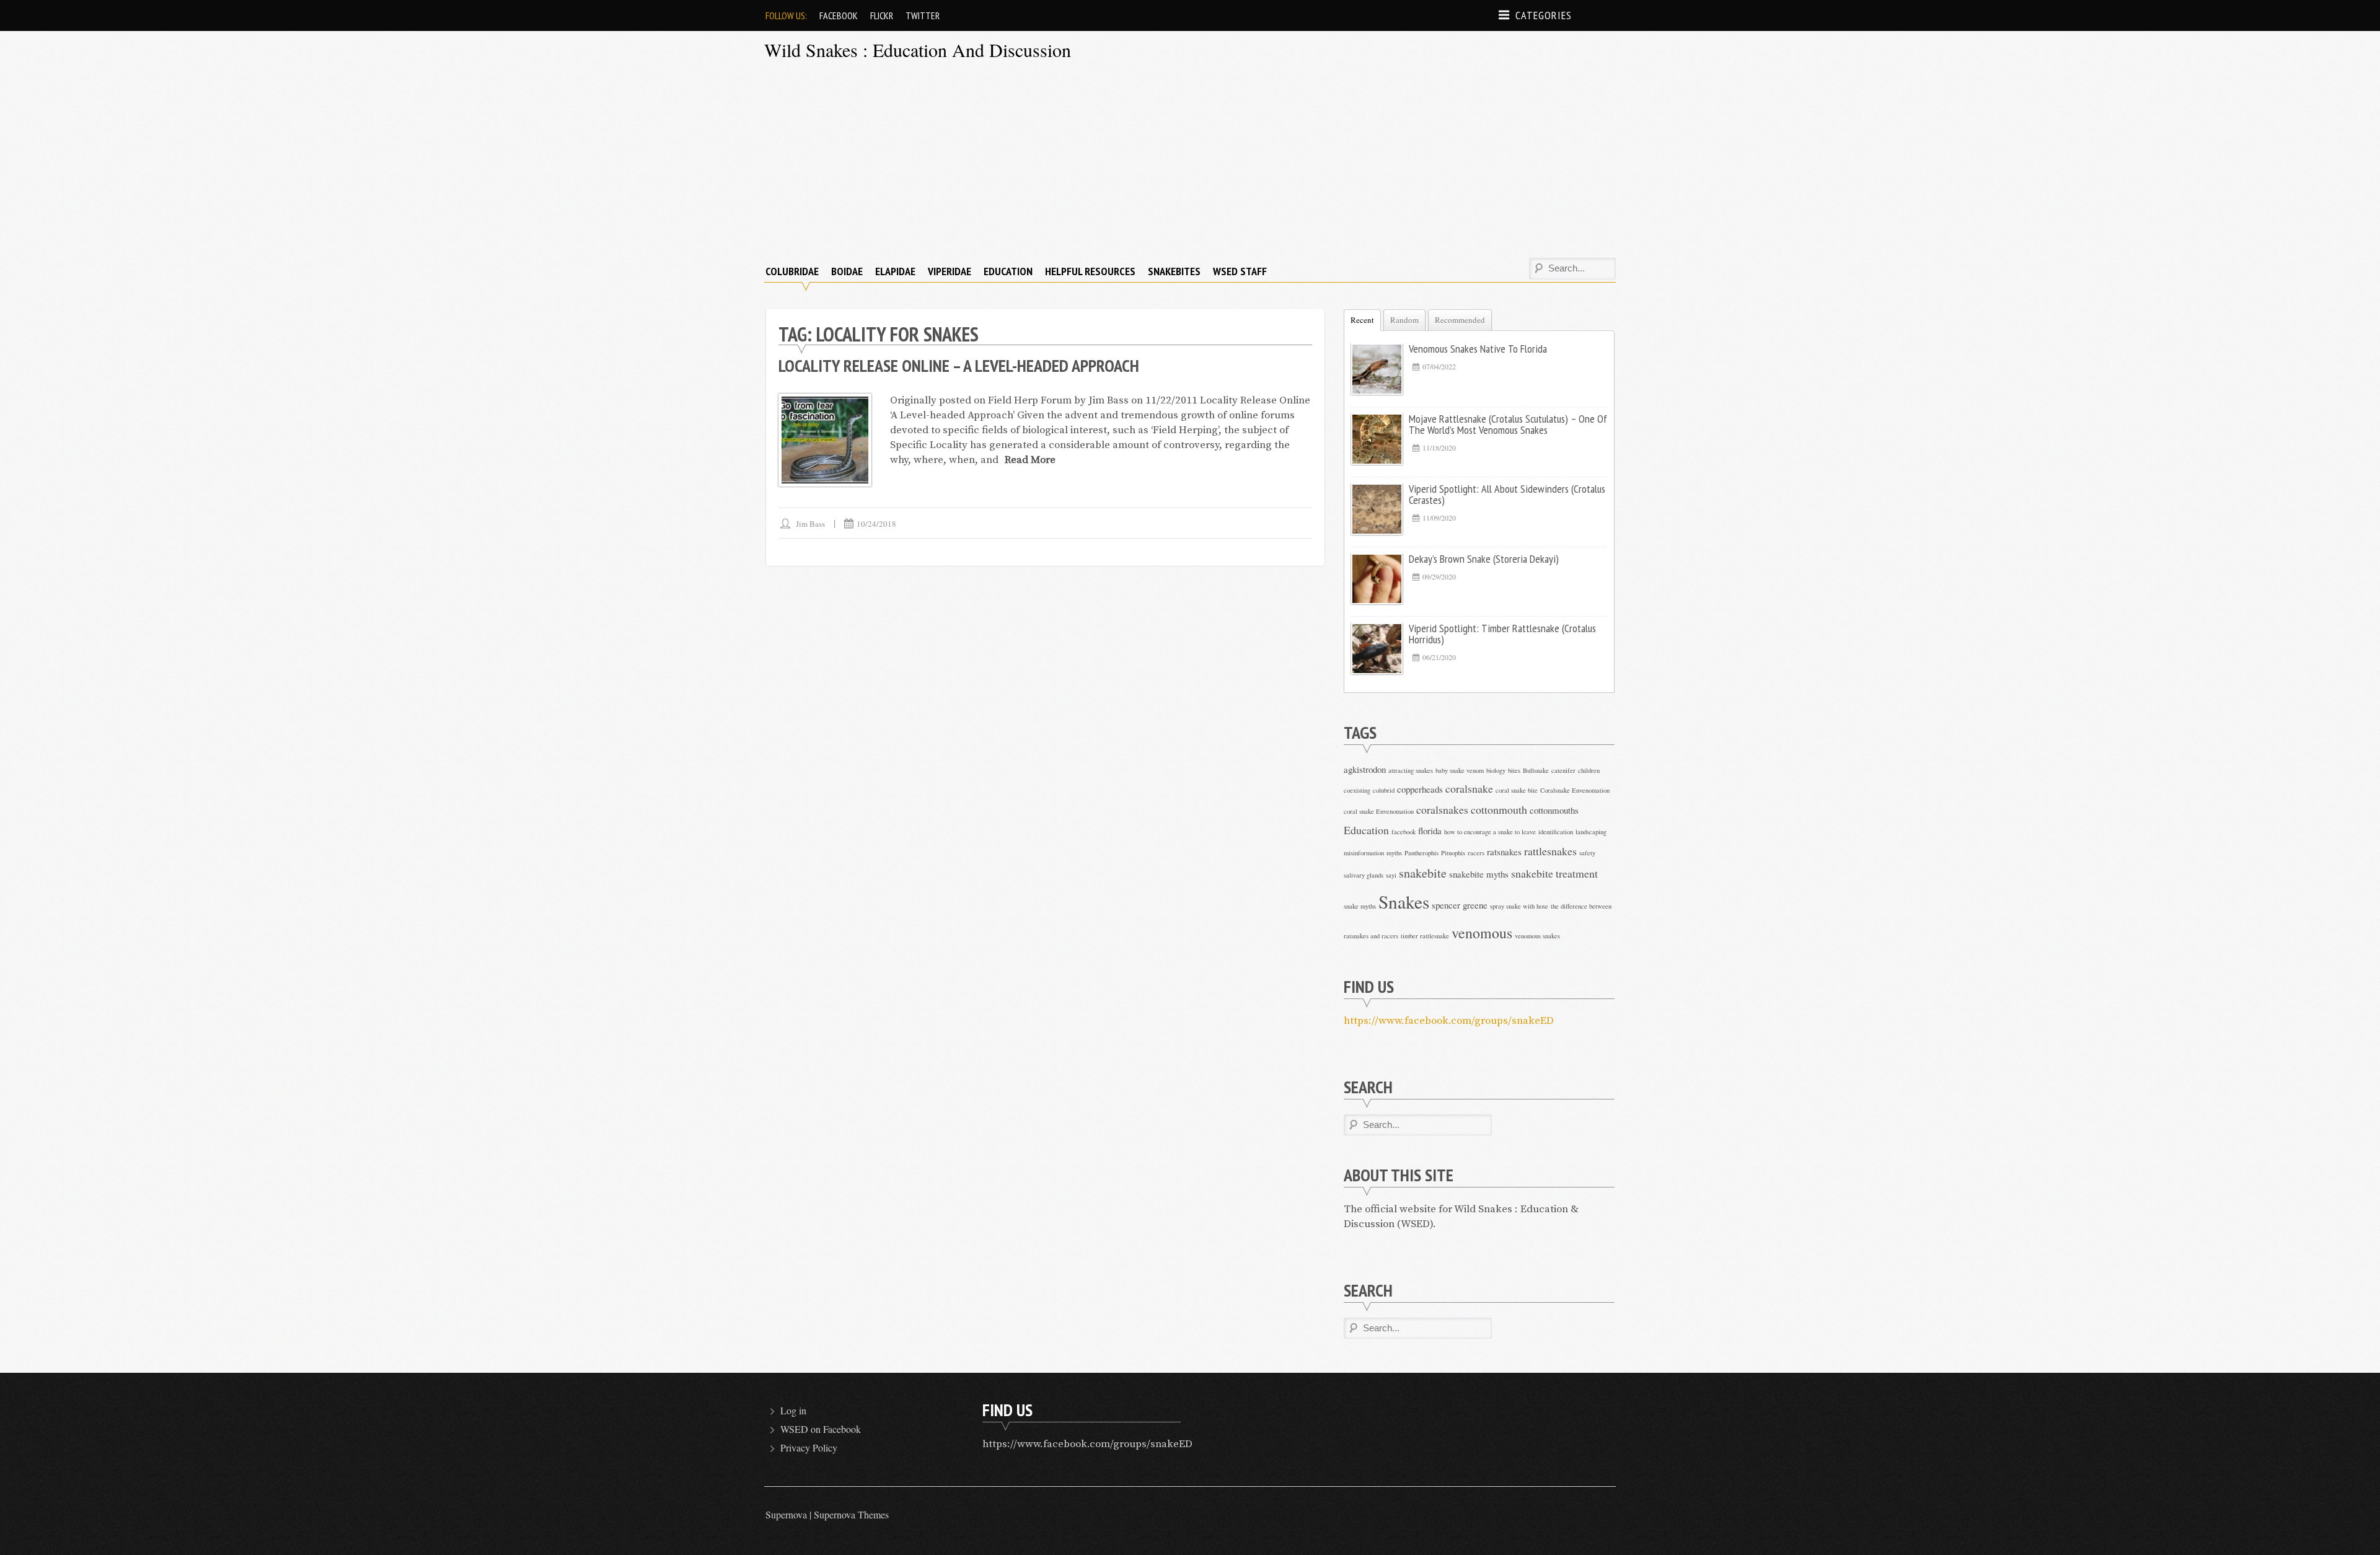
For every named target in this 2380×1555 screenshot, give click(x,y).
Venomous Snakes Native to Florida (1478, 349)
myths (1394, 853)
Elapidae (895, 271)
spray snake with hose (1519, 906)
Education (1008, 271)
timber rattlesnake (1425, 936)
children (1589, 770)
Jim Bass (810, 524)
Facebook (839, 15)
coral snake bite (1517, 790)
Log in (793, 1410)
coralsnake (1469, 788)
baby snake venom (1460, 770)
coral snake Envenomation (1379, 811)
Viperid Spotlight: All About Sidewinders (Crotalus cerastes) (1507, 494)
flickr (882, 15)
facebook (1404, 832)
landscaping (1591, 832)
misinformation (1364, 853)
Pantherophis (1421, 853)
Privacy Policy (809, 1447)
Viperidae (950, 271)
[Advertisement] (1190, 162)
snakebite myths (1479, 874)
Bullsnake (1536, 770)
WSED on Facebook (821, 1429)
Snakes (1404, 901)
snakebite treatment (1554, 873)
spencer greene (1460, 905)
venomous (1482, 933)
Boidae (847, 271)
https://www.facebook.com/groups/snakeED (1449, 1021)
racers (1476, 853)
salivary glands (1364, 875)
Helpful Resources (1090, 271)
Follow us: (786, 15)
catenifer (1563, 770)
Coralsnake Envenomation (1575, 790)
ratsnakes (1504, 852)
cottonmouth (1499, 809)
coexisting (1357, 790)
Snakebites (1174, 271)
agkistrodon (1365, 769)
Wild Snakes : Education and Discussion (918, 50)
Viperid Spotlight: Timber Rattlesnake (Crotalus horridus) (1502, 634)
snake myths (1360, 906)
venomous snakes (1537, 936)
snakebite (1423, 873)
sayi (1391, 875)
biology (1496, 770)
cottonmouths (1554, 810)
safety (1587, 853)
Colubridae (792, 271)
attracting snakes (1411, 770)
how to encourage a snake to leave (1490, 832)
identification (1556, 832)
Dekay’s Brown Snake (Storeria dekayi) (1484, 559)
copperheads (1420, 789)
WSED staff (1240, 271)
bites (1514, 770)
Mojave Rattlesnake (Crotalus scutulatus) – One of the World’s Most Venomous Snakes (1508, 424)
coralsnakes (1442, 809)
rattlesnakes (1550, 851)
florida (1430, 830)
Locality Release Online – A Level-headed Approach (959, 365)
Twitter (923, 15)
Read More (1030, 460)
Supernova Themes (851, 1514)
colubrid (1384, 790)
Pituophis (1453, 853)
